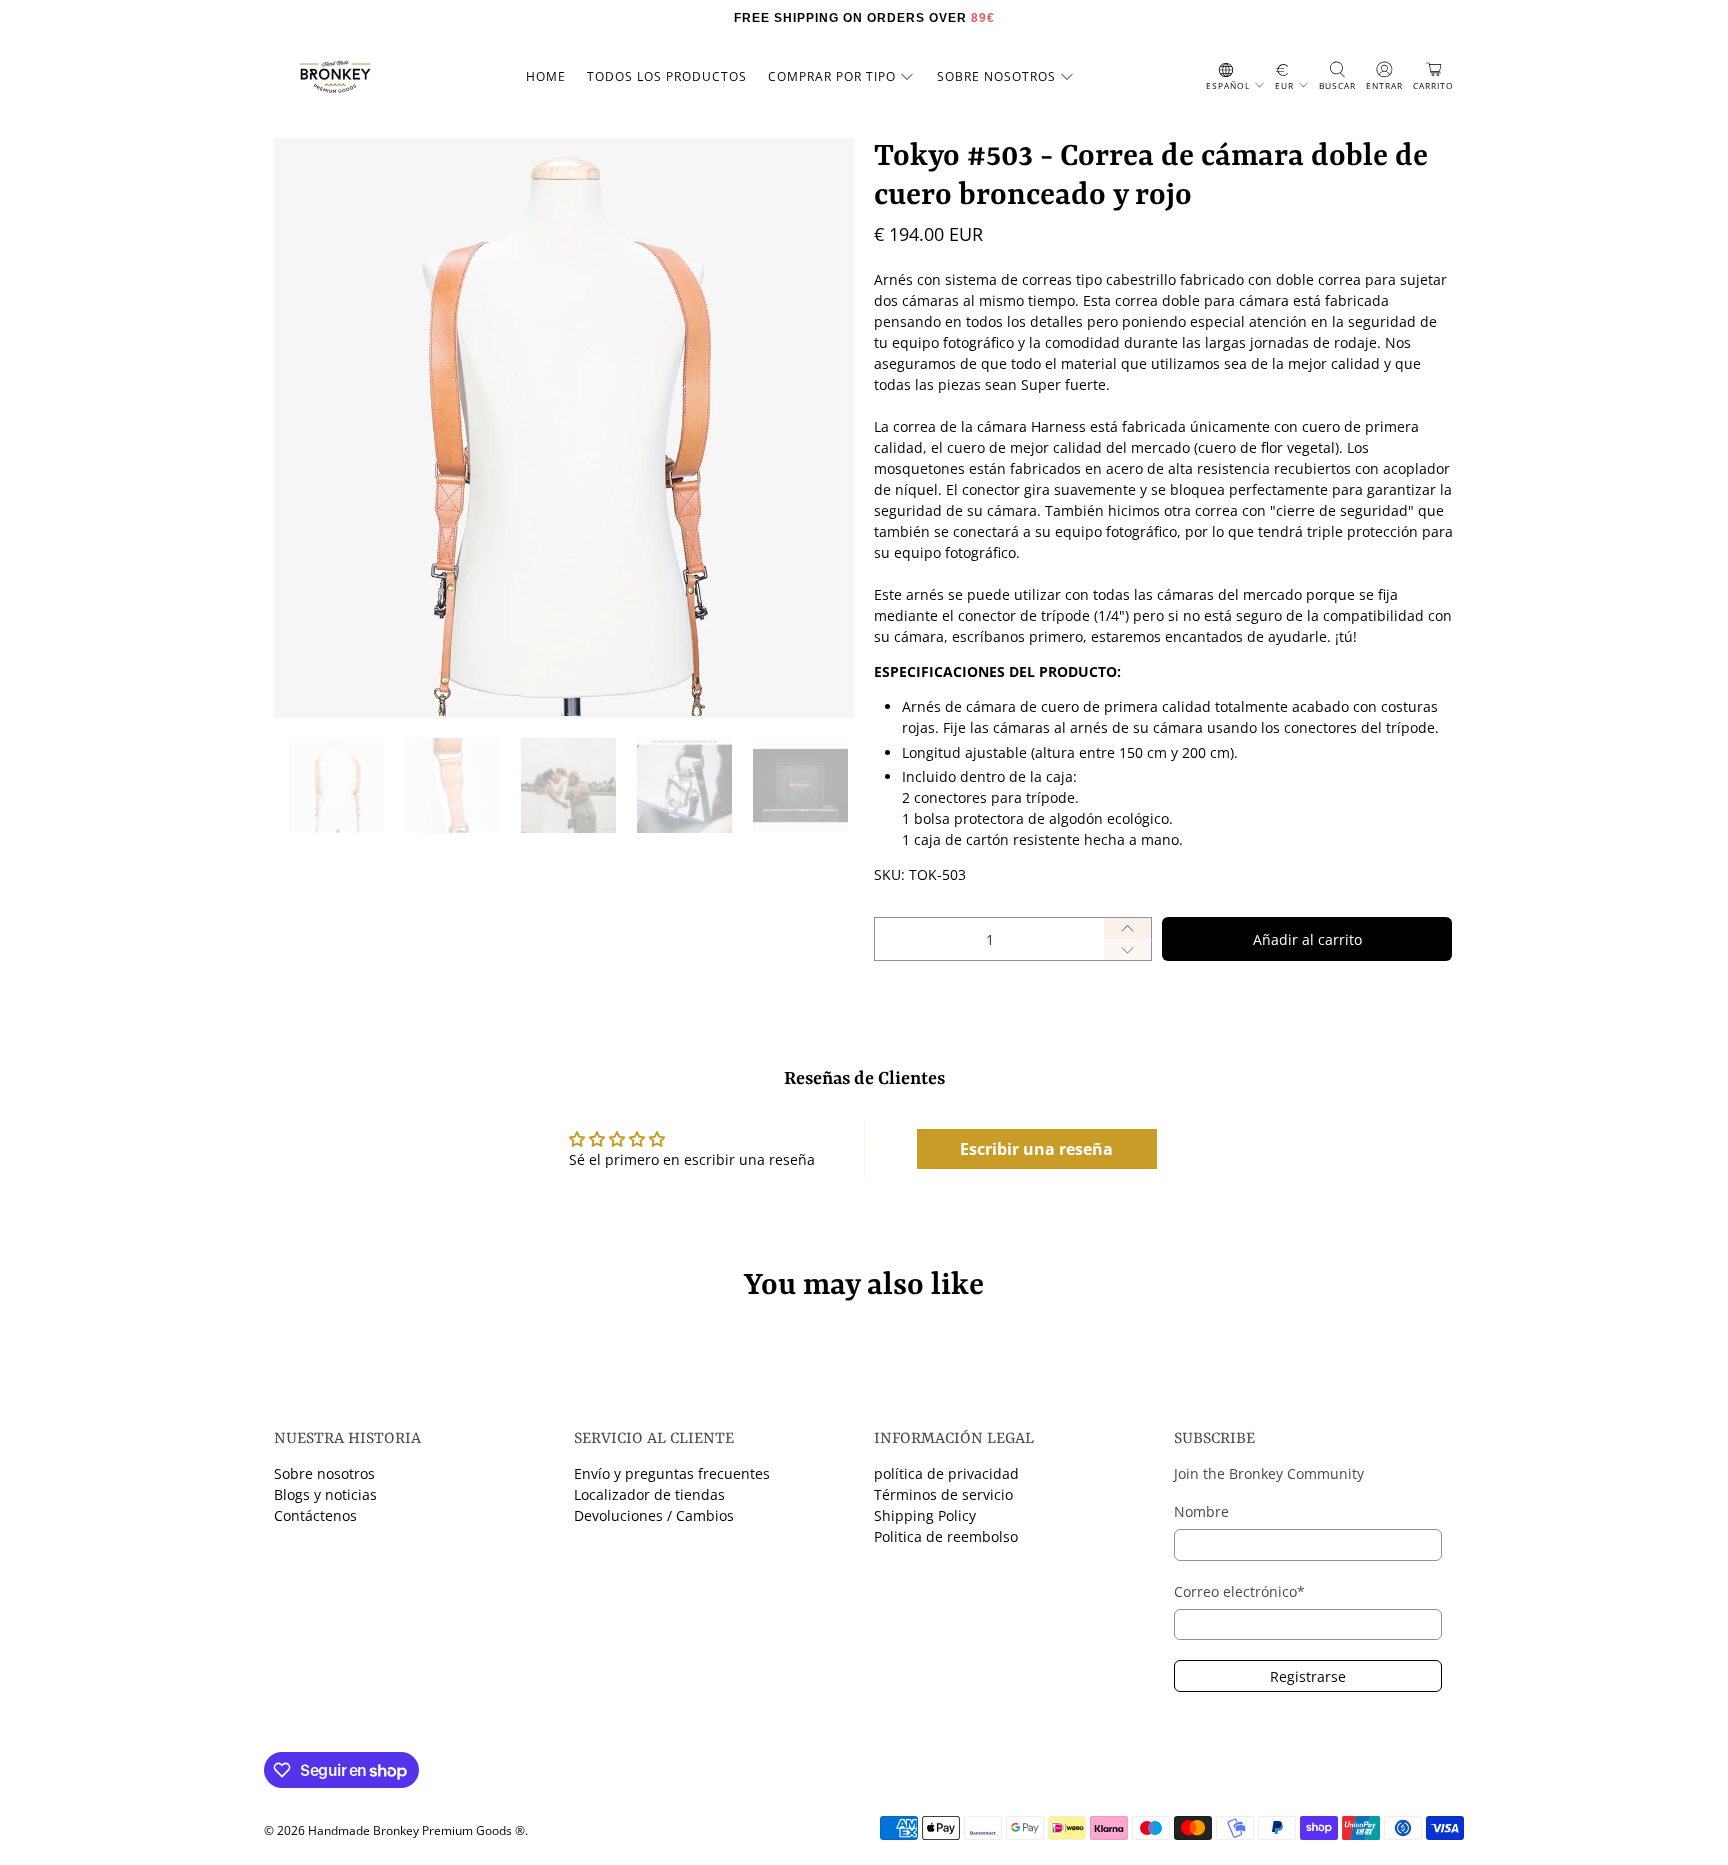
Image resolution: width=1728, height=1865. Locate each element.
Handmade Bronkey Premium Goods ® (416, 1830)
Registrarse (1308, 1676)
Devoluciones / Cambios (654, 1515)
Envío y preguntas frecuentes (672, 1473)
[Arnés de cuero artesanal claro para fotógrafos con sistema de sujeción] (564, 428)
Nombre (1201, 1511)
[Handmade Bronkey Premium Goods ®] (335, 77)
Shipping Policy (925, 1515)
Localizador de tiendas (649, 1494)
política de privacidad (946, 1473)
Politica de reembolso (946, 1536)
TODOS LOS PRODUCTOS (667, 76)
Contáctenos (315, 1515)
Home (546, 76)
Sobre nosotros (324, 1473)
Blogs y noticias (325, 1494)
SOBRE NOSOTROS (996, 76)
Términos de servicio (943, 1494)
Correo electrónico (1239, 1591)
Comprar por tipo (832, 76)
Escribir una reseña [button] (1036, 1149)
